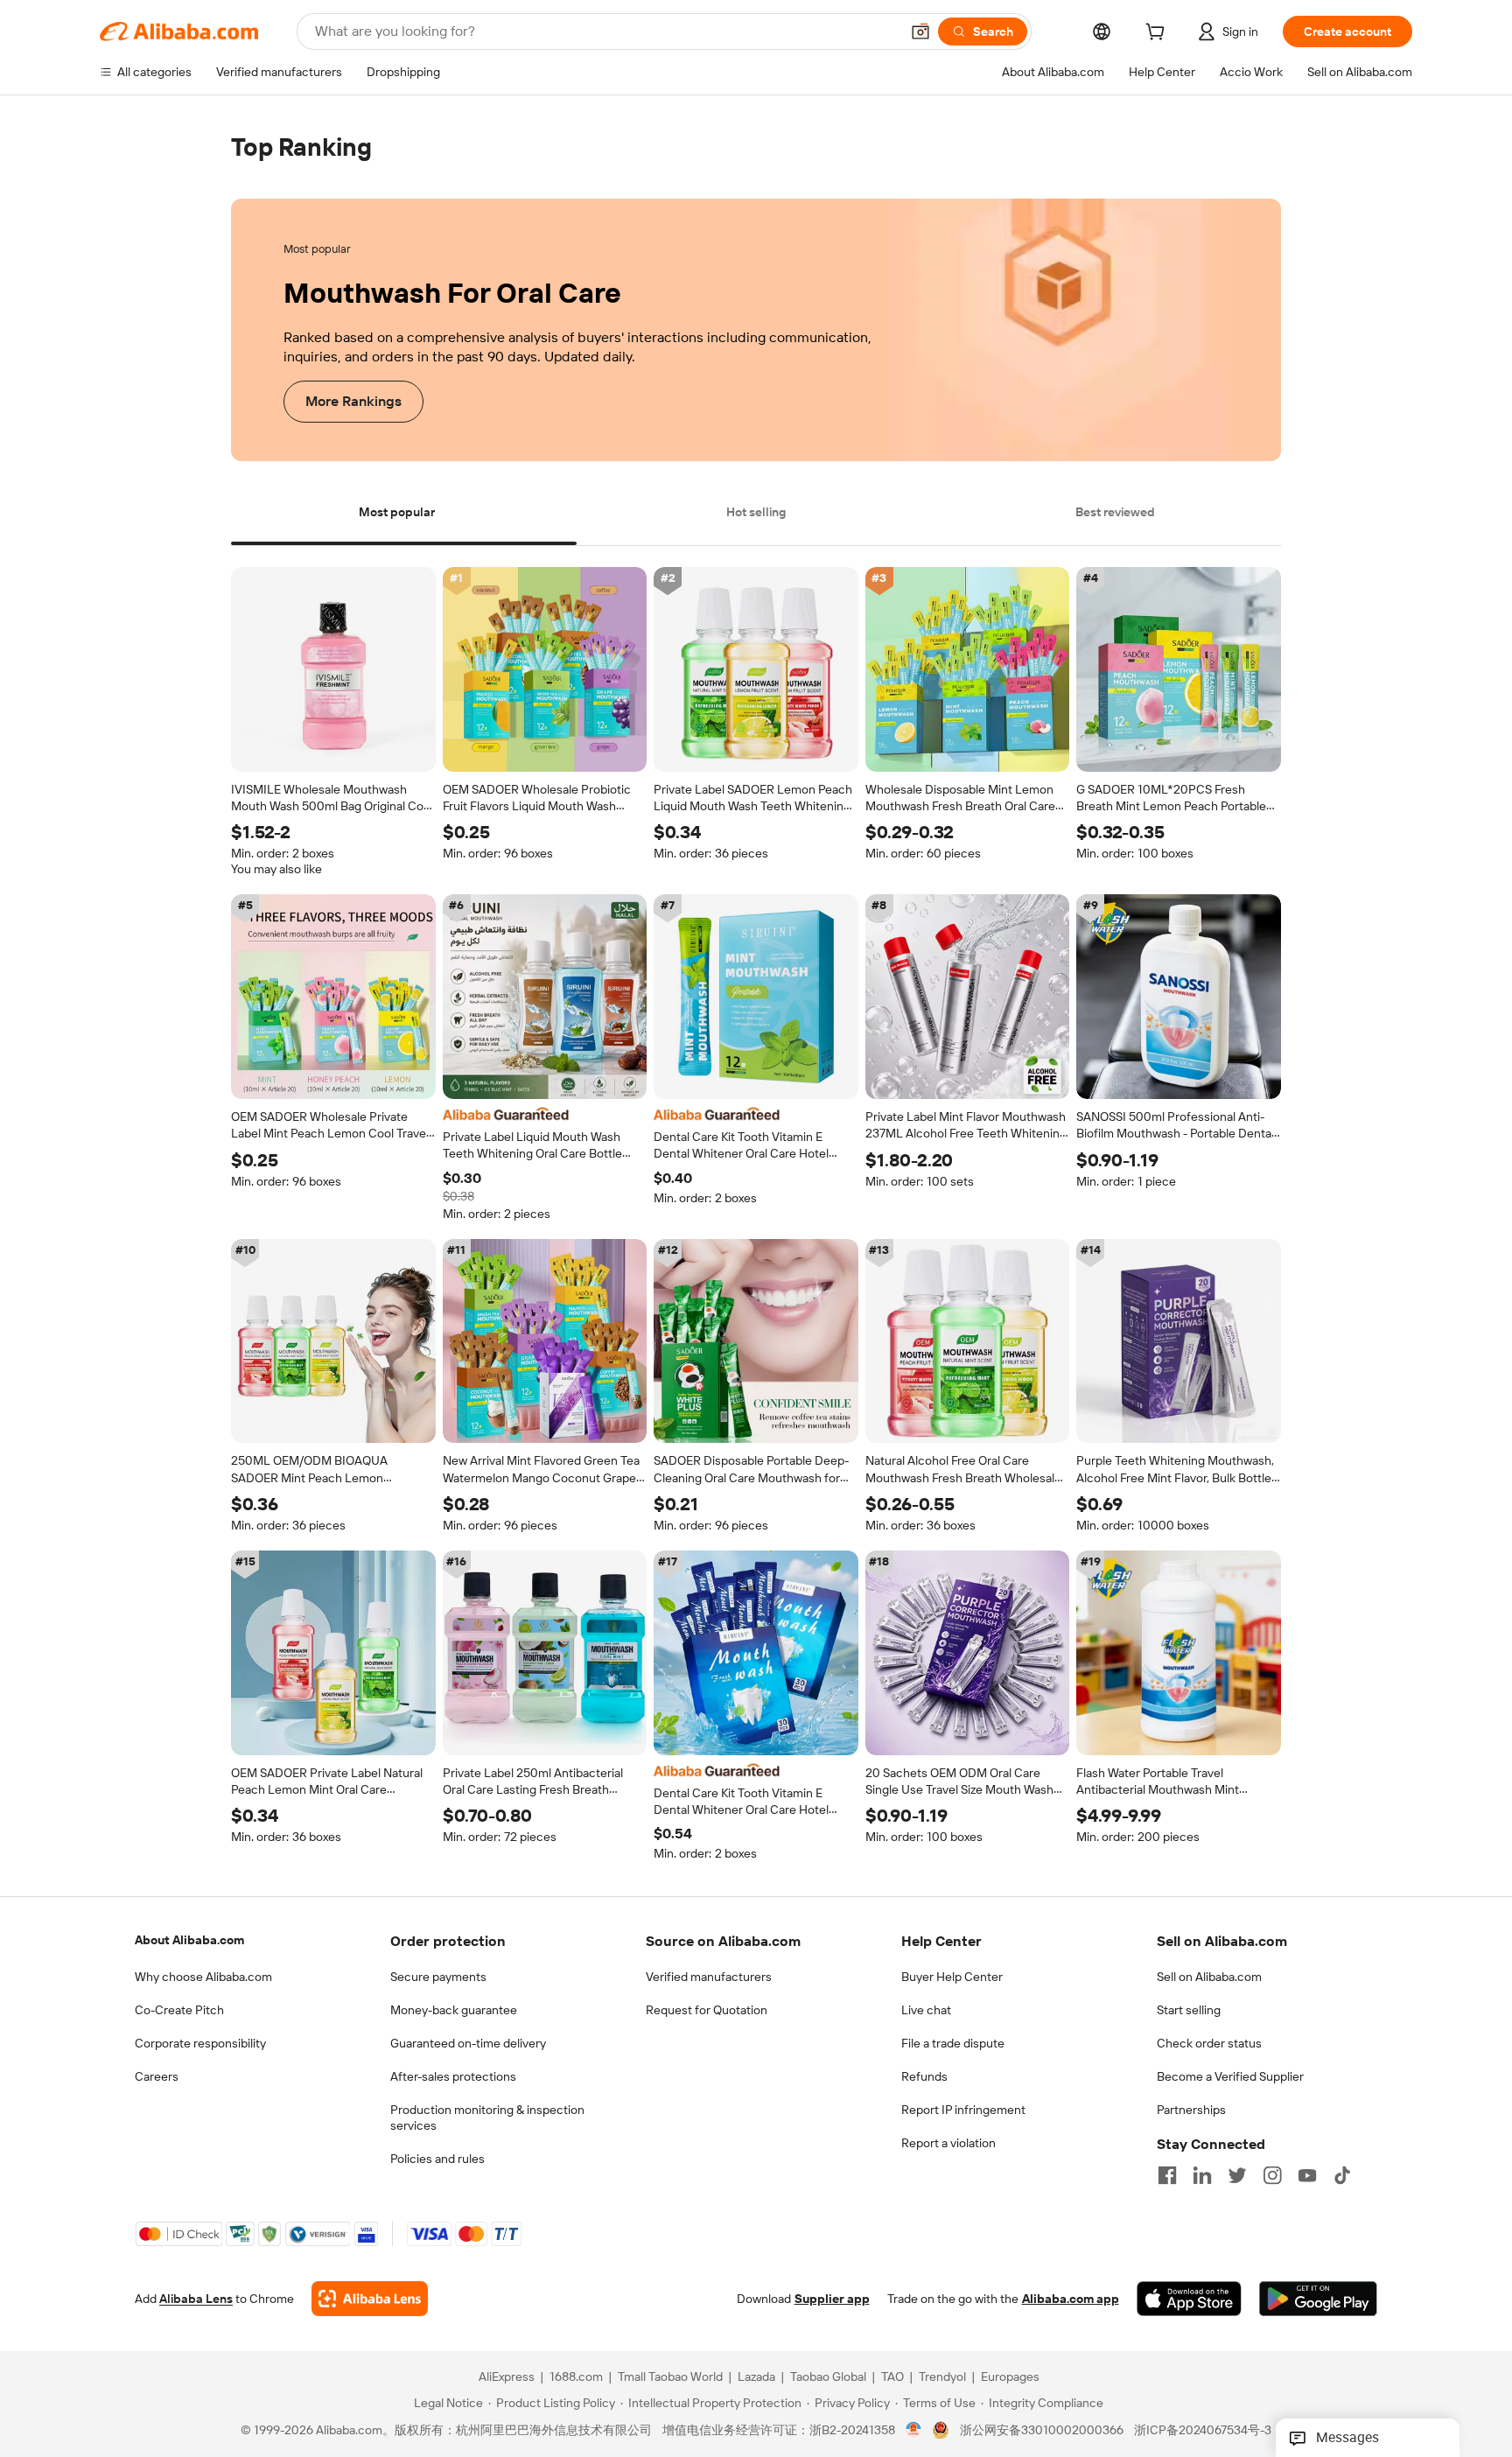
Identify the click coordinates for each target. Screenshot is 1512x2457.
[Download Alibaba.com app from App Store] (1189, 2299)
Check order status (1209, 2043)
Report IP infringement (963, 2110)
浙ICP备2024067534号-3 (1203, 2431)
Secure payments (438, 1977)
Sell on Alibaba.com (1209, 1977)
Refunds (924, 2076)
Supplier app (832, 2299)
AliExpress (507, 2377)
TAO (892, 2377)
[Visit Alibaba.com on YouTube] (1307, 2175)
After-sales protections (453, 2076)
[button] (920, 31)
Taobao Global (828, 2377)
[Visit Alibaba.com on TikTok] (1342, 2175)
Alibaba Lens (196, 2299)
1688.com (576, 2377)
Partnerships (1191, 2110)
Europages (1010, 2377)
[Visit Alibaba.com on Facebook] (1167, 2175)
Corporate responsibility (200, 2043)
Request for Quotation (707, 2010)
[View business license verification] (914, 2431)
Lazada (756, 2377)
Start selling (1189, 2010)
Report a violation (948, 2143)
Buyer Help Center (952, 1977)
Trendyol (942, 2377)
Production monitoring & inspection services (487, 2117)
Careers (157, 2076)
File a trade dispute (953, 2043)
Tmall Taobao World (670, 2377)
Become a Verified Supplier (1230, 2076)
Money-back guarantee (454, 2010)
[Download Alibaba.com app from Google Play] (1318, 2299)
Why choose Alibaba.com (203, 1977)
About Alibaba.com (189, 1940)
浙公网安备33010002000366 (1042, 2431)
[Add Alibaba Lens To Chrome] (370, 2299)
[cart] (1158, 34)
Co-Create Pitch (179, 2010)
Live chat (926, 2010)
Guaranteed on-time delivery (468, 2043)
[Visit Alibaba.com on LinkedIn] (1202, 2175)
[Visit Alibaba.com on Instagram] (1272, 2175)
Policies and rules (437, 2159)
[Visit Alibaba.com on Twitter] (1237, 2175)
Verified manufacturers (709, 1977)
